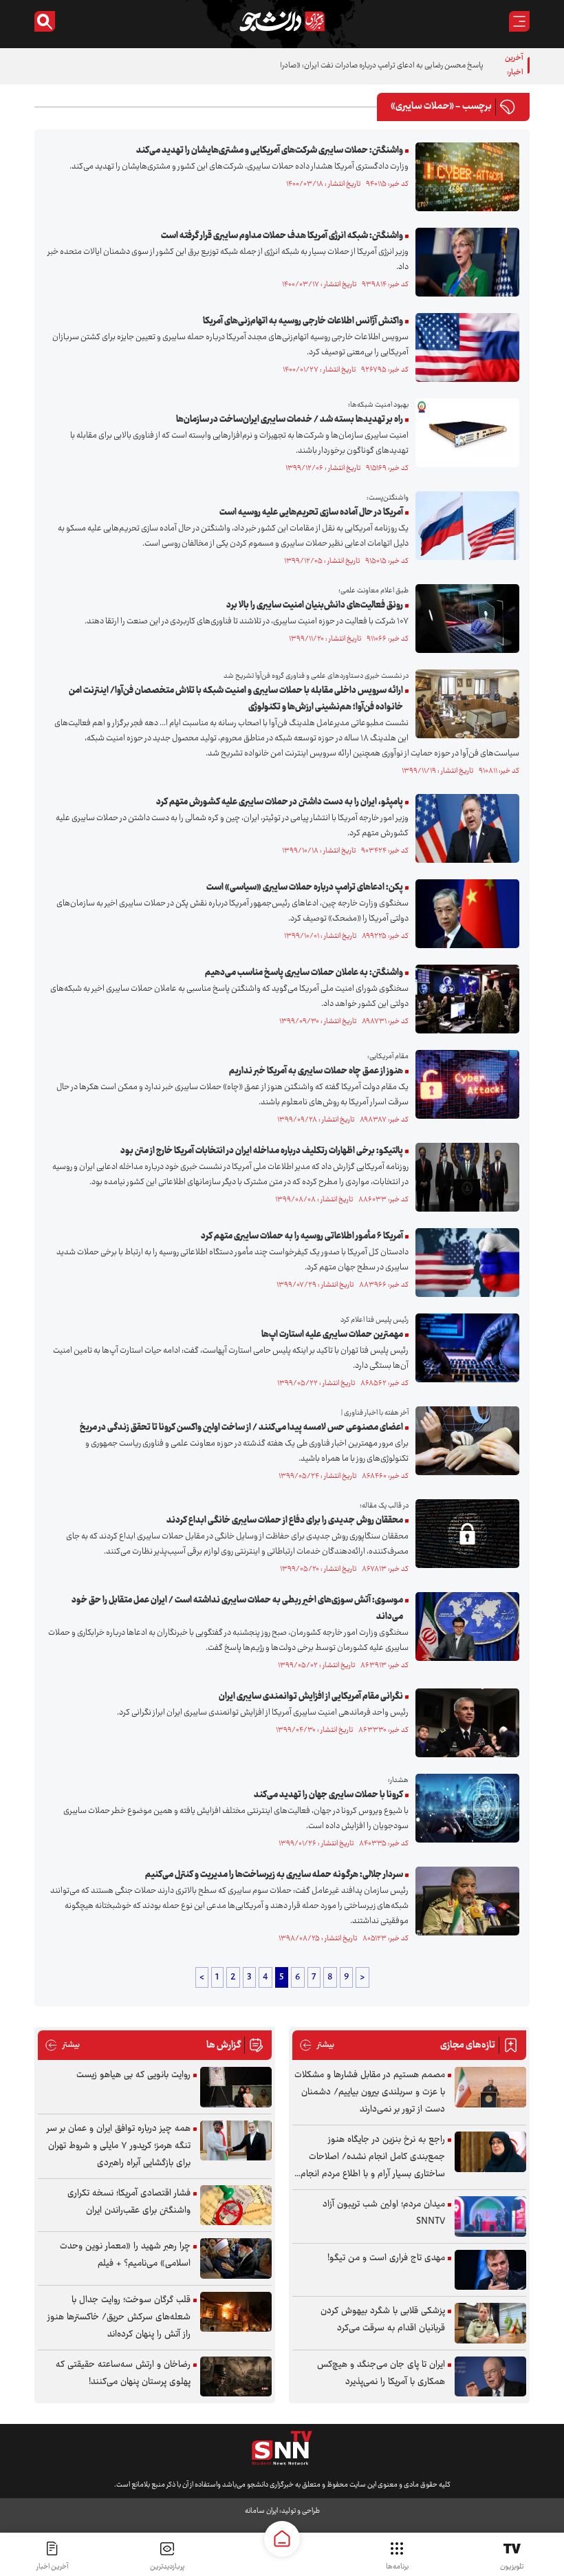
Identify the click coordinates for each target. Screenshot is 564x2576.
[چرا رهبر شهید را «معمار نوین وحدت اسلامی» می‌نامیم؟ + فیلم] (236, 2258)
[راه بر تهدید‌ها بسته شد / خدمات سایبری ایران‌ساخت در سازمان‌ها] (464, 433)
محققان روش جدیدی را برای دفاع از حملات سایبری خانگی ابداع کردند (285, 1521)
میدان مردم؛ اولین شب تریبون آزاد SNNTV (384, 2213)
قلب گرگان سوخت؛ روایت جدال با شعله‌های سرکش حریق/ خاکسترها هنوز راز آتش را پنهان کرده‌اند (119, 2317)
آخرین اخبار (52, 2567)
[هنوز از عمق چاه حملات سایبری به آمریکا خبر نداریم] (464, 1084)
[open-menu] (519, 21)
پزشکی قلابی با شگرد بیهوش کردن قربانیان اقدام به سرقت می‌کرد (383, 2320)
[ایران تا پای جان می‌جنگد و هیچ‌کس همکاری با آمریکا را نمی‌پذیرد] (490, 2377)
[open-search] (45, 21)
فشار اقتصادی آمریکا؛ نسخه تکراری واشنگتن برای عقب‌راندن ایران (129, 2202)
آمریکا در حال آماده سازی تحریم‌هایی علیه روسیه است (311, 513)
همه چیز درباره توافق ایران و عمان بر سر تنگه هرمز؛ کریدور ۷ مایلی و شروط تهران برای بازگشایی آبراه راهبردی (119, 2146)
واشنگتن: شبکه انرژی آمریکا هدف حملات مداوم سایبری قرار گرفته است (282, 236)
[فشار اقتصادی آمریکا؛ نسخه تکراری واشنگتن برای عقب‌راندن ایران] (236, 2205)
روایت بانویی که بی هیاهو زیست (133, 2075)
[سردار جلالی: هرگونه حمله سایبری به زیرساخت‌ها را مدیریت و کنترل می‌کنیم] (464, 1901)
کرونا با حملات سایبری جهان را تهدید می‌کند (328, 1795)
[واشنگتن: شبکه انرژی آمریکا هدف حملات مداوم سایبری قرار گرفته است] (464, 262)
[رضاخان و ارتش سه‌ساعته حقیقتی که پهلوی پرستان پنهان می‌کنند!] (236, 2377)
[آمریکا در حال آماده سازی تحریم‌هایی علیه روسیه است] (464, 526)
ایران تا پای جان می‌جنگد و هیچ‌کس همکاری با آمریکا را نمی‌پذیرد (381, 2373)
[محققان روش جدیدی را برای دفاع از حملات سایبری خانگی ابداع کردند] (464, 1534)
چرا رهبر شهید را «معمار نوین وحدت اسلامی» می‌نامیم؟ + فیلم (125, 2255)
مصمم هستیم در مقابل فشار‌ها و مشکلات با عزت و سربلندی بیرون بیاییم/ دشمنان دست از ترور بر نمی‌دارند (370, 2092)
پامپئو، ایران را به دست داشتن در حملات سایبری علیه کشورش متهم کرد (280, 802)
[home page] (282, 2539)
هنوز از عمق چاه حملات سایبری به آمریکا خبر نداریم (316, 1071)
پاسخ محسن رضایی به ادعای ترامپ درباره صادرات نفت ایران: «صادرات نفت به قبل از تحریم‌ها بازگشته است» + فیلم (312, 66)
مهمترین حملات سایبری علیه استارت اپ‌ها (332, 1335)
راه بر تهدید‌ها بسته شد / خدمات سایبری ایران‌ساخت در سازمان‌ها (290, 420)
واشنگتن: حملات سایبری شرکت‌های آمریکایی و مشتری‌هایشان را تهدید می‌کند (270, 151)
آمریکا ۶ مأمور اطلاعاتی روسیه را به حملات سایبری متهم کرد (302, 1236)
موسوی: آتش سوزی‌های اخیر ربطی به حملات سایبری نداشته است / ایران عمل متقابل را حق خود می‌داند (237, 1609)
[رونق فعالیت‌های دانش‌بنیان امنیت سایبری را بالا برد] (464, 619)
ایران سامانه (261, 2511)
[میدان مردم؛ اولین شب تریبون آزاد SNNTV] (490, 2217)
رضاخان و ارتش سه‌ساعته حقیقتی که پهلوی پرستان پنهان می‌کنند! (123, 2373)
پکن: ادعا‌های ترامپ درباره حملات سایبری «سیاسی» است (305, 888)
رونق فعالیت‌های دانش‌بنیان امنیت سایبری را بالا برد (315, 605)
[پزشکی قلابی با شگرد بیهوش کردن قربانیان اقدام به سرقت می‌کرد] (490, 2323)
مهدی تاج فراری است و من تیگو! (386, 2258)
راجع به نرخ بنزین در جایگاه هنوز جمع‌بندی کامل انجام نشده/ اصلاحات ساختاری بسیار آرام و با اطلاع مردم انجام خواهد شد (373, 2157)
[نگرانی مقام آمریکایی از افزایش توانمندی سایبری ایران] (464, 1723)
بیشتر (317, 2045)
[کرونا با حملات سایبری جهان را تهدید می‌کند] (464, 1808)
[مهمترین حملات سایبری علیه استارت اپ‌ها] (464, 1348)
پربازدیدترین (167, 2567)
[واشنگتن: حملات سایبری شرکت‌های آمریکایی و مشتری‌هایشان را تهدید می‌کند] (464, 177)
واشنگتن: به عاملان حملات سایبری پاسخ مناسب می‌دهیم (304, 973)
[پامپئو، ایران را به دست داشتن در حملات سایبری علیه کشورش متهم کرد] (464, 828)
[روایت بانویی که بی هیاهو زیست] (236, 2087)
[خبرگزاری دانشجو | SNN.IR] (282, 21)
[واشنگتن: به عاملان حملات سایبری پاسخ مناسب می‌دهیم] (464, 999)
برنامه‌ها (397, 2567)
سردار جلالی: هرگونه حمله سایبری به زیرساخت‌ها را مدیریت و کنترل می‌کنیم (274, 1875)
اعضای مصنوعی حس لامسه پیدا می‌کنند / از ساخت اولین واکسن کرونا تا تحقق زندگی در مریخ (241, 1428)
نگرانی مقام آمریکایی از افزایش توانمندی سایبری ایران (311, 1697)
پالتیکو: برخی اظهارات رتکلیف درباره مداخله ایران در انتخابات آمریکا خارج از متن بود (262, 1151)
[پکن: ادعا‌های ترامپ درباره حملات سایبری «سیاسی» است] (464, 914)
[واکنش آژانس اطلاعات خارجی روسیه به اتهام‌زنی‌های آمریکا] (464, 347)
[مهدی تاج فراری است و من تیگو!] (490, 2270)
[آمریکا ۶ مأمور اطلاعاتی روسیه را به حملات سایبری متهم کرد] (464, 1263)
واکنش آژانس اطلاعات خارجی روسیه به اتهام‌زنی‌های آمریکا (303, 321)
